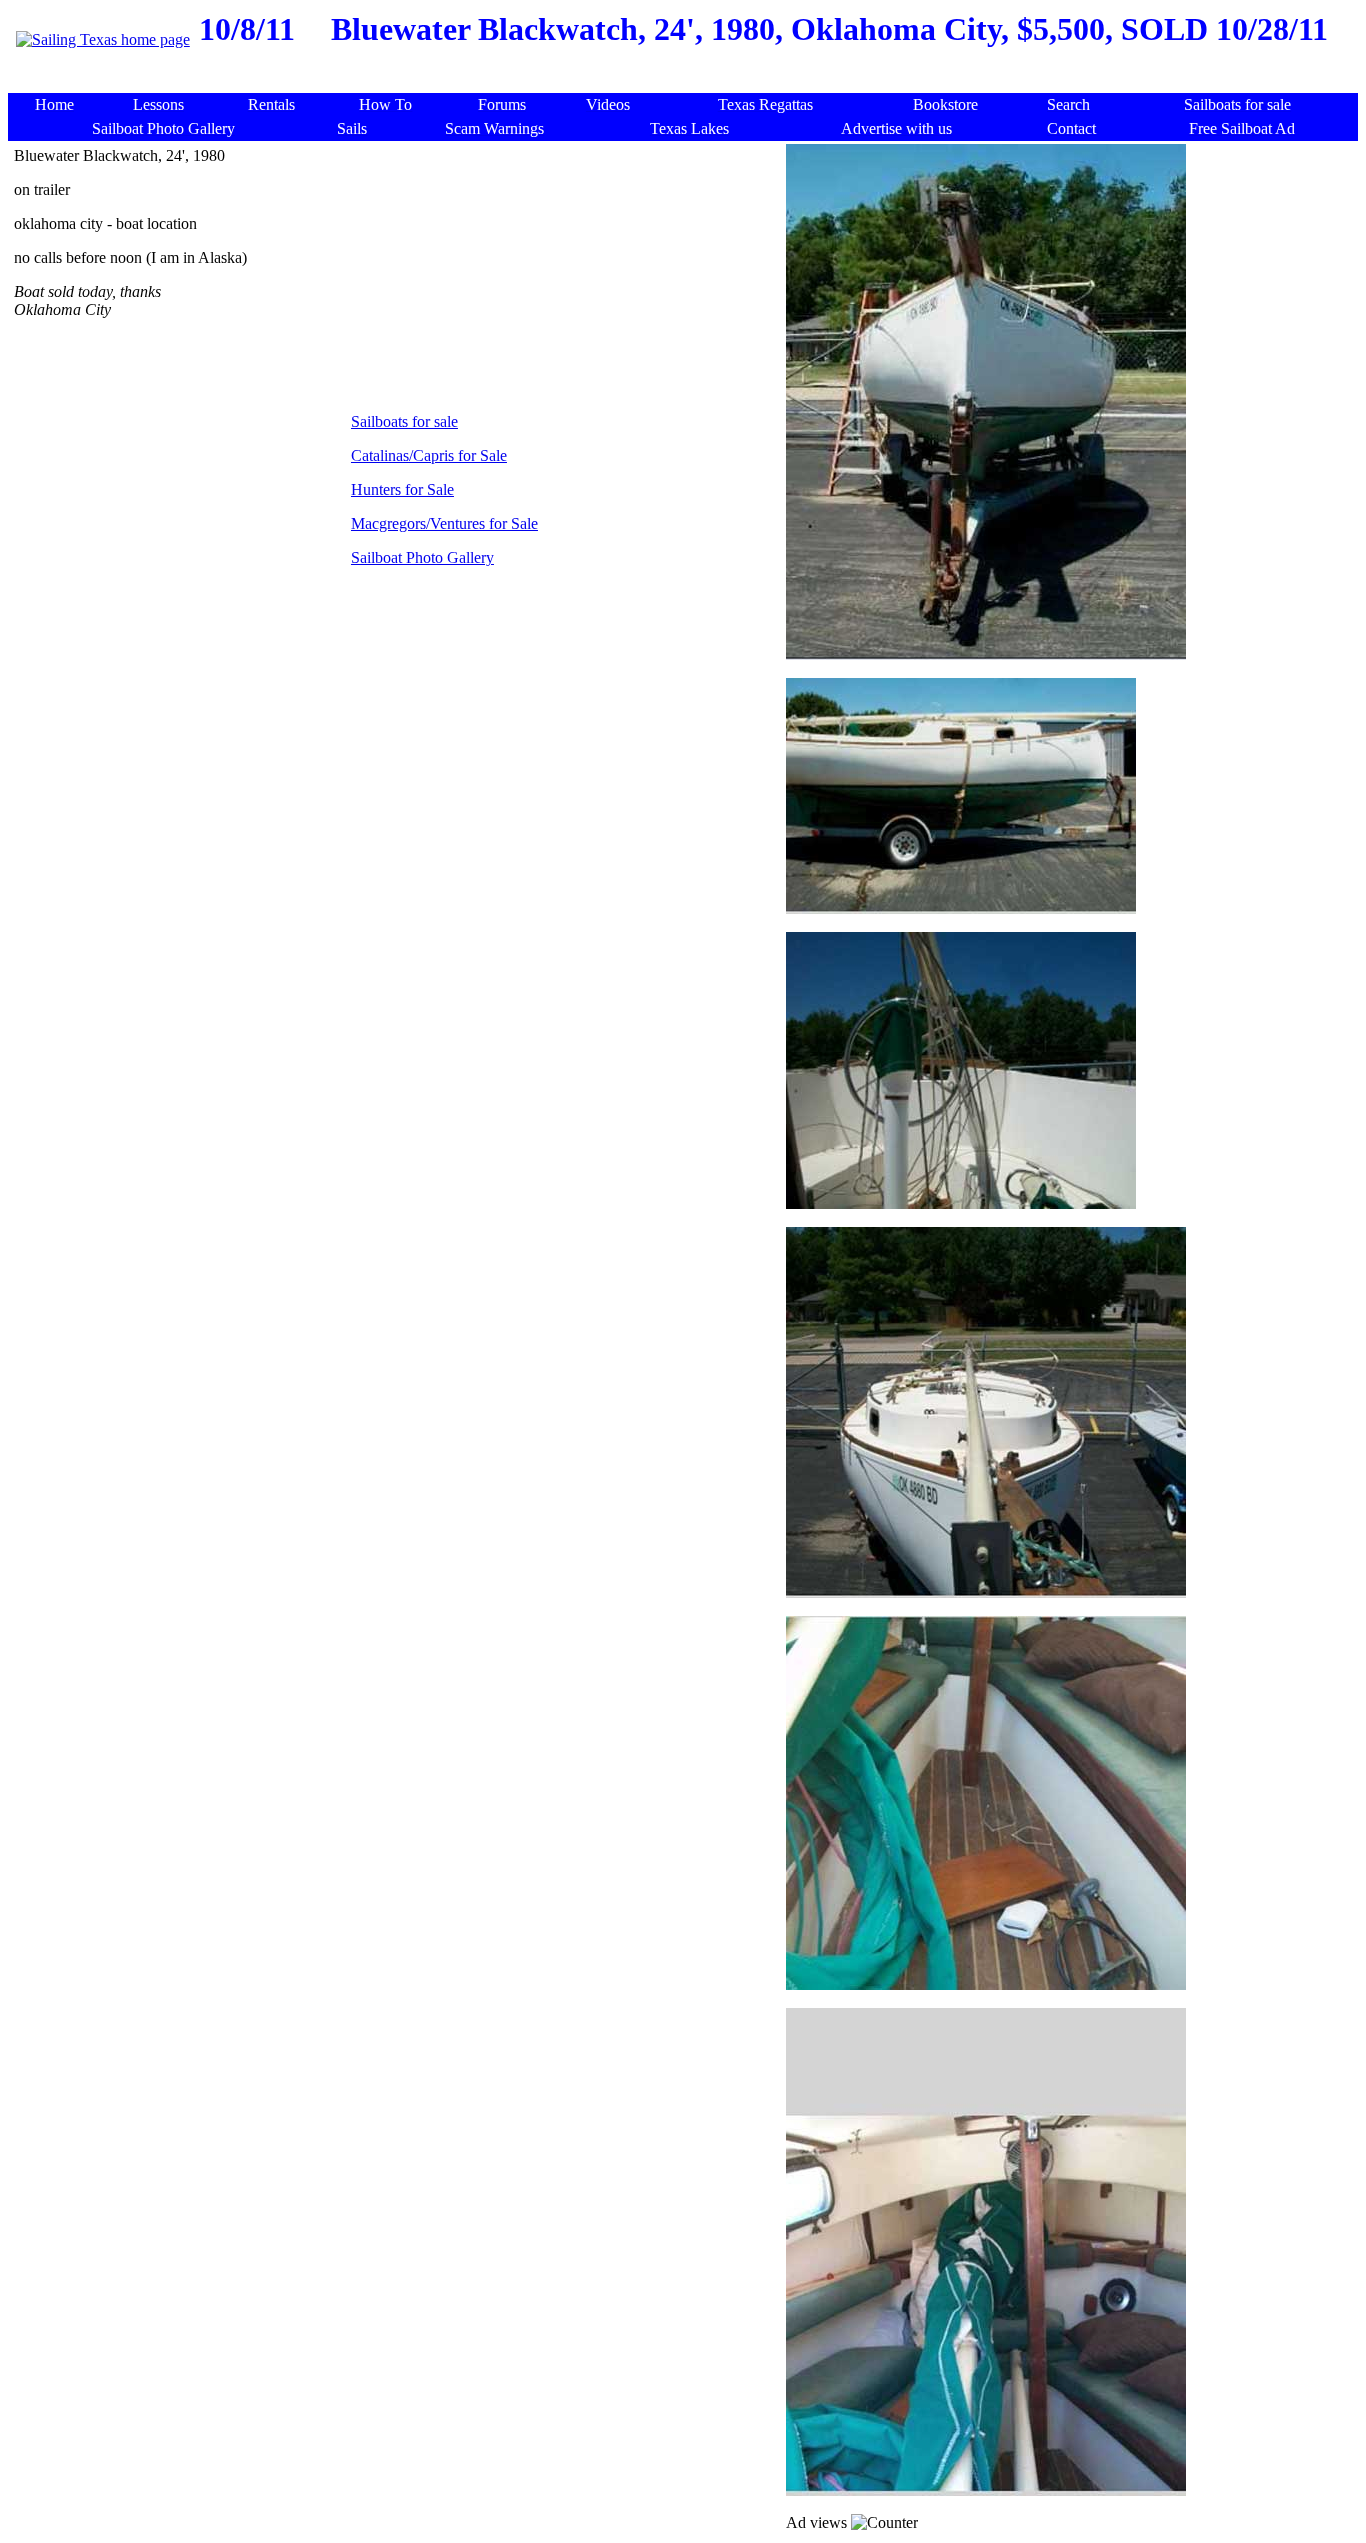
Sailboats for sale (404, 421)
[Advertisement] (687, 82)
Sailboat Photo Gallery (422, 557)
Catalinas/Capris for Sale (429, 455)
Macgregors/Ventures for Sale (444, 523)
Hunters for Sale (402, 489)
